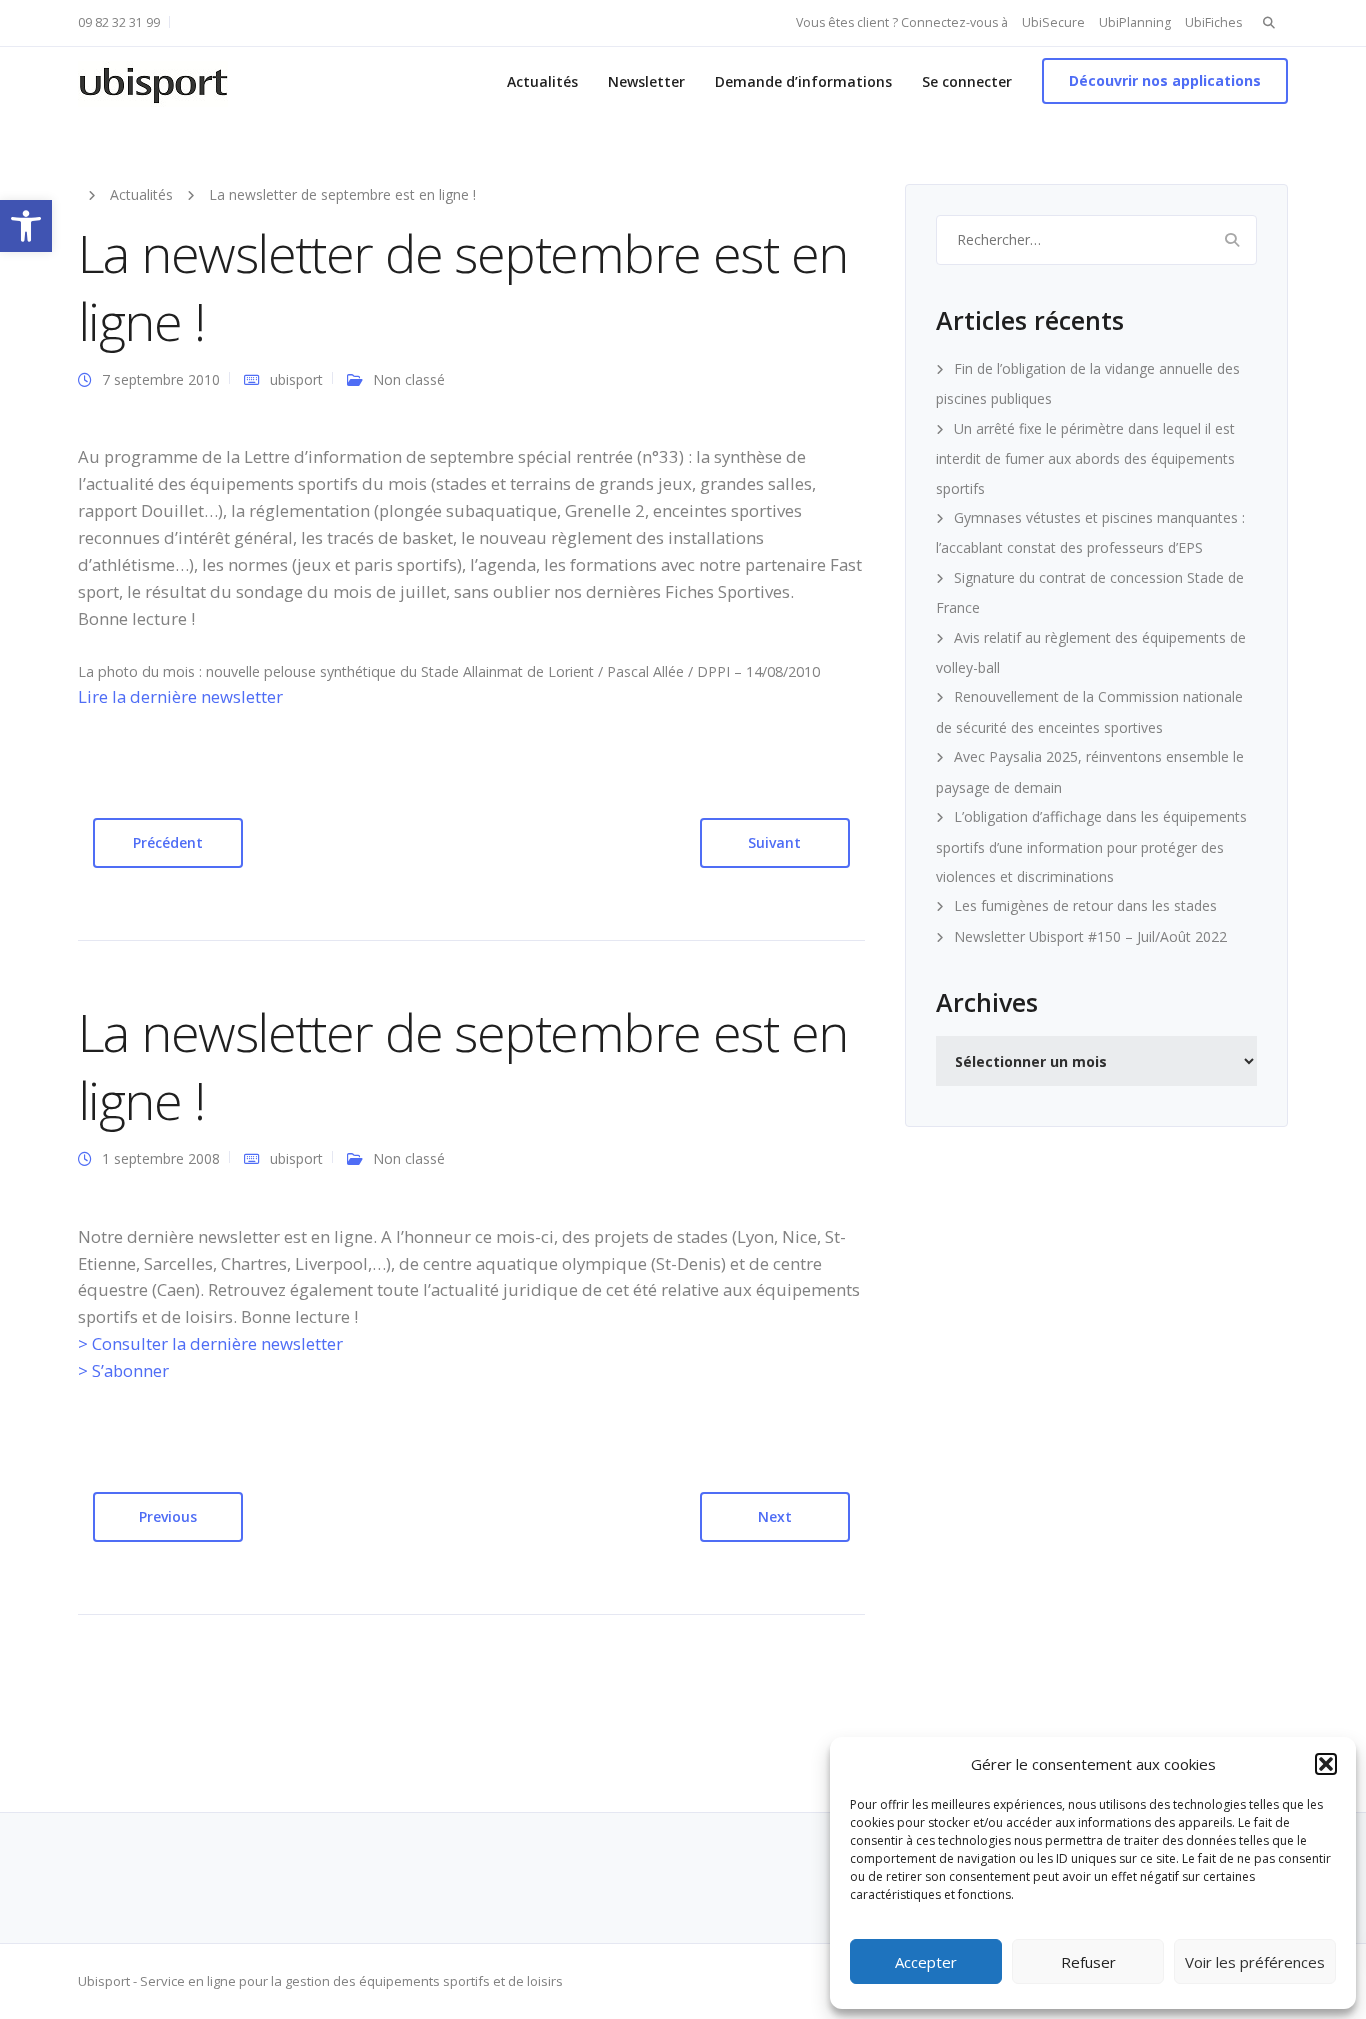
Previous (168, 1516)
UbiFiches (1213, 22)
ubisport (296, 379)
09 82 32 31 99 (119, 22)
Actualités (542, 81)
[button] (26, 226)
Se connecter (967, 81)
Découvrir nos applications (1165, 80)
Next (775, 1516)
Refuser (1088, 1962)
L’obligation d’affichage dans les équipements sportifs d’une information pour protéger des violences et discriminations (1091, 846)
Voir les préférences (1255, 1962)
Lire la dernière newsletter (180, 696)
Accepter (926, 1962)
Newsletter (646, 81)
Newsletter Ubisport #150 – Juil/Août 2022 (1090, 936)
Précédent (168, 842)
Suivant (774, 842)
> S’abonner (123, 1370)
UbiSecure (1053, 22)
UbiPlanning (1135, 22)
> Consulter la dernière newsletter (210, 1343)
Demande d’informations (803, 81)
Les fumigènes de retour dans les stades (1085, 905)
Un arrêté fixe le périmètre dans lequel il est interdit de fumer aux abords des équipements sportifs (1085, 458)
